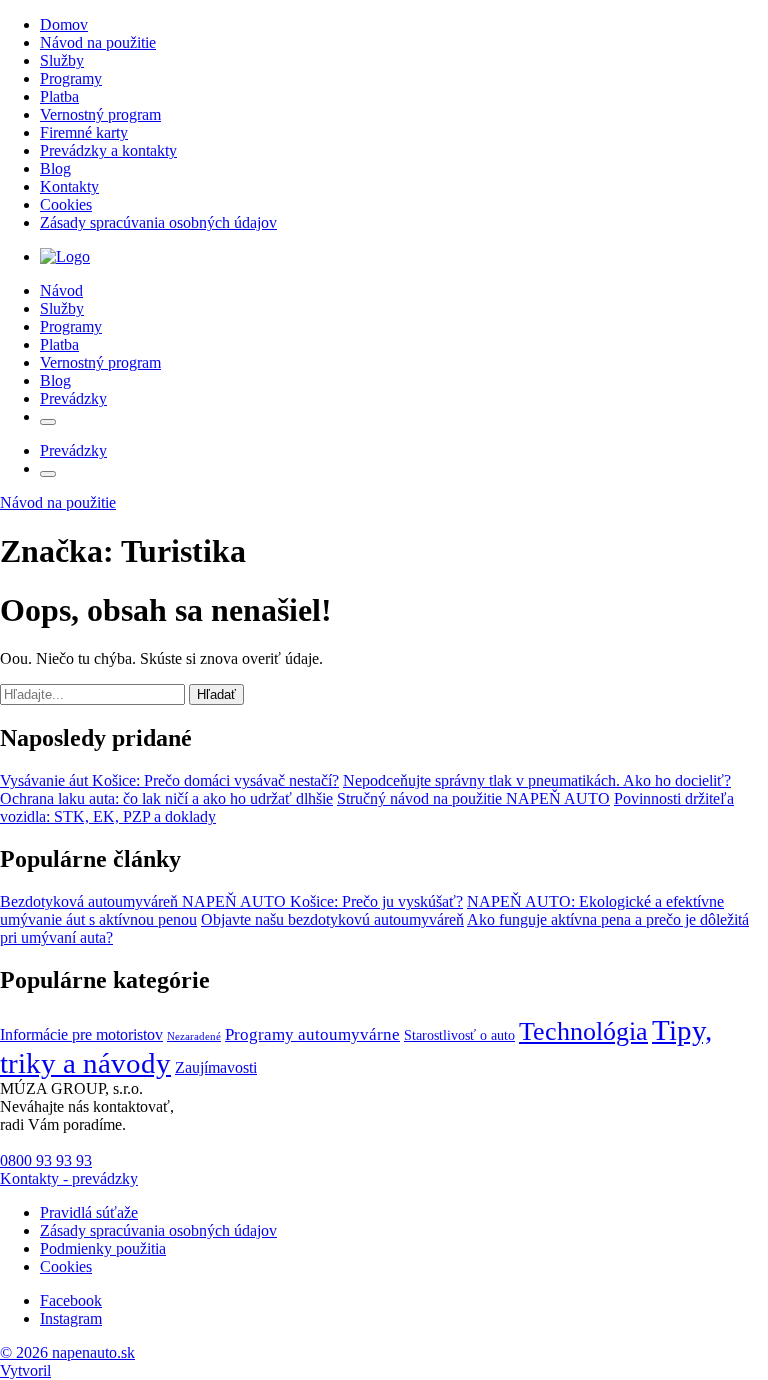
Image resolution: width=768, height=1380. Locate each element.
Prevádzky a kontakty (108, 150)
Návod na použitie (98, 42)
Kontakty (69, 186)
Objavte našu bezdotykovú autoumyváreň (332, 919)
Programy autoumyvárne (312, 1034)
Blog (55, 168)
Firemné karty (84, 132)
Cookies (66, 204)
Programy (71, 78)
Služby (62, 60)
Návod (61, 290)
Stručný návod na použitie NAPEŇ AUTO (473, 798)
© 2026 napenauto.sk (67, 1352)
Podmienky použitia (103, 1248)
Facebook (71, 1300)
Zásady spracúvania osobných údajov (158, 222)
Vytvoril (25, 1370)
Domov (64, 24)
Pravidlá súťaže (89, 1212)
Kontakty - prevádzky (69, 1178)
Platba (59, 96)
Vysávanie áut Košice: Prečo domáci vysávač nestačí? (169, 780)
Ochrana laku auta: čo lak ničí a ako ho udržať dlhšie (166, 798)
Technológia (583, 1031)
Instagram (71, 1318)
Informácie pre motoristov (81, 1035)
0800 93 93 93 (46, 1160)
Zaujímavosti (216, 1068)
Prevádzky (73, 398)
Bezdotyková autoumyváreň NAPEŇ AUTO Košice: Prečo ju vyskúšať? (231, 901)
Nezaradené (194, 1036)
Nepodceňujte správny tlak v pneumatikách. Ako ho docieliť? (537, 780)
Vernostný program (100, 114)
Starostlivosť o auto (459, 1035)
